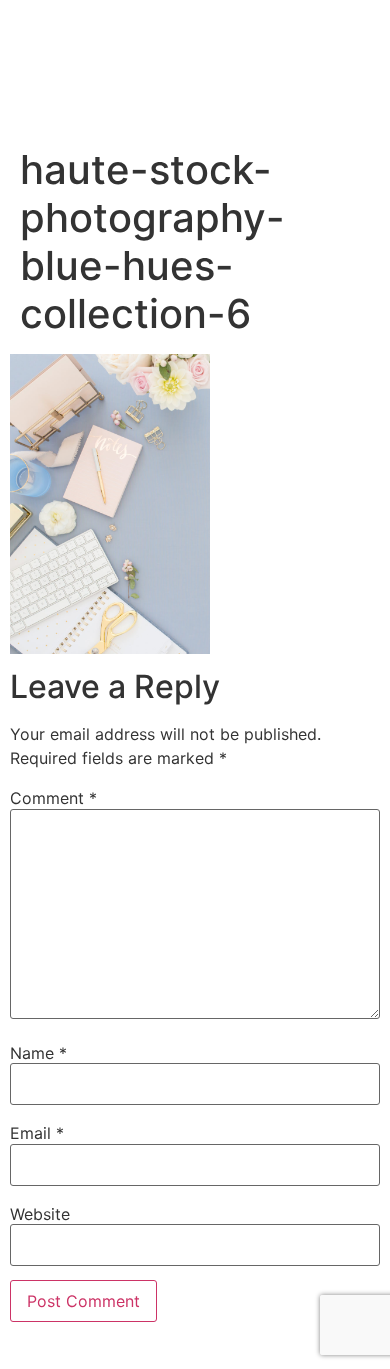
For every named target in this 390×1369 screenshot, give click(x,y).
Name (38, 1053)
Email (37, 1133)
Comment (53, 798)
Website (40, 1214)
